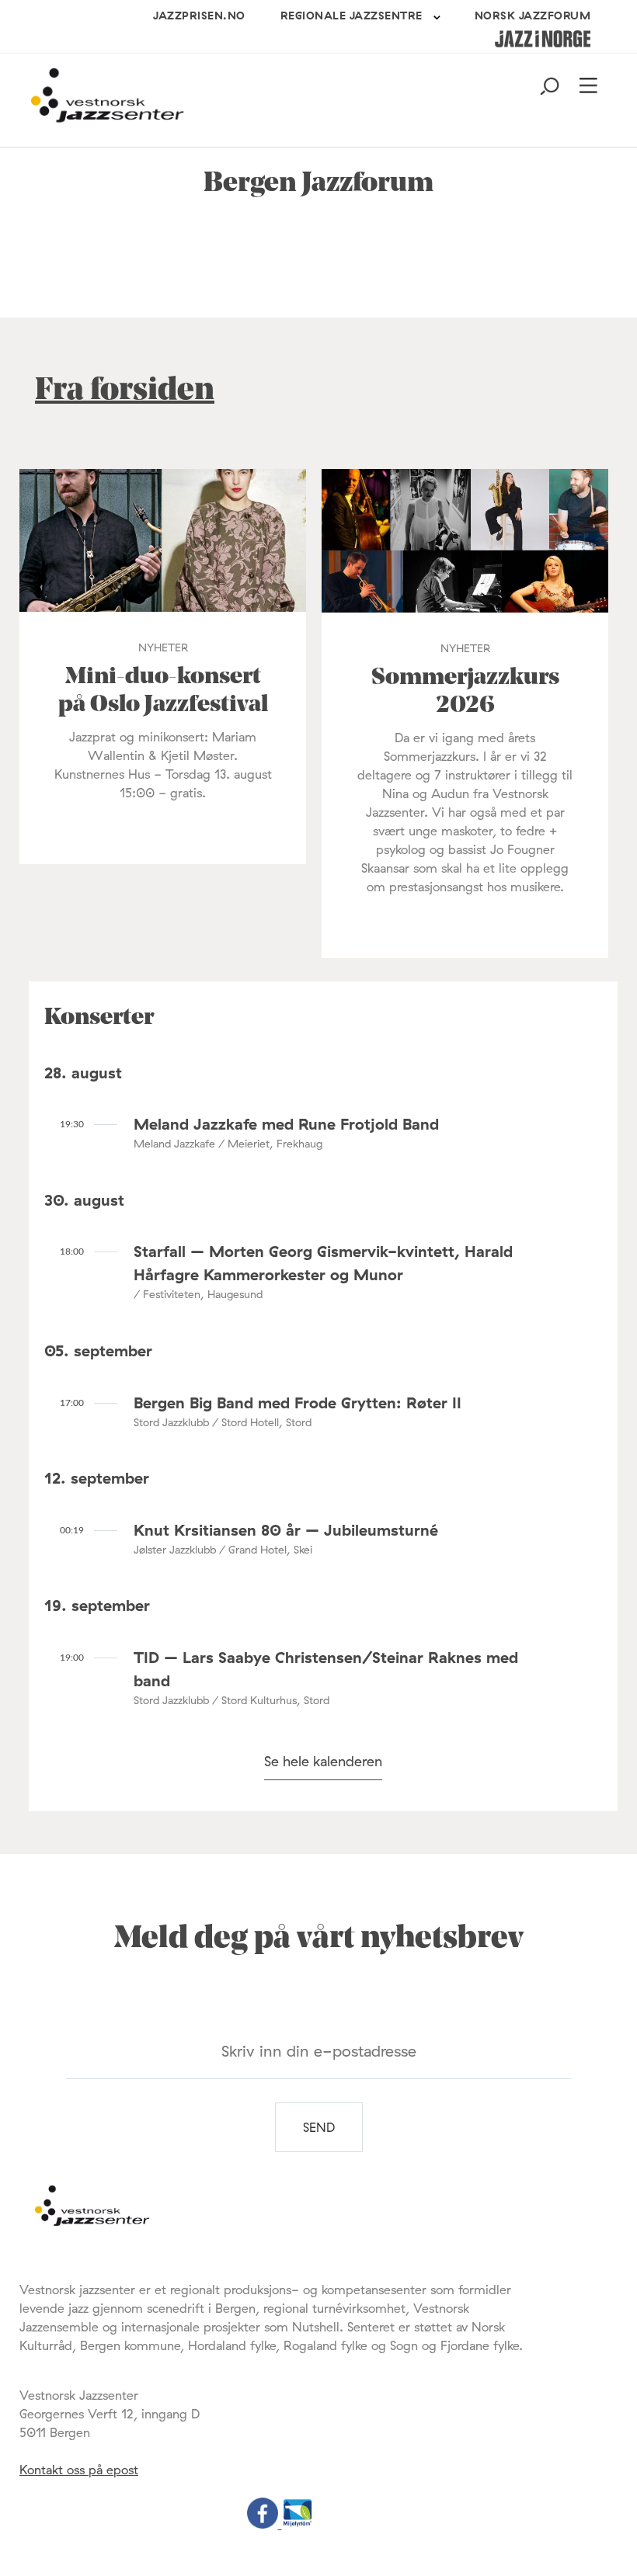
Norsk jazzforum (533, 16)
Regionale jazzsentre (352, 16)
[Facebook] (265, 2524)
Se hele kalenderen (323, 1761)
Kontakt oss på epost (79, 2470)
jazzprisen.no (199, 16)
